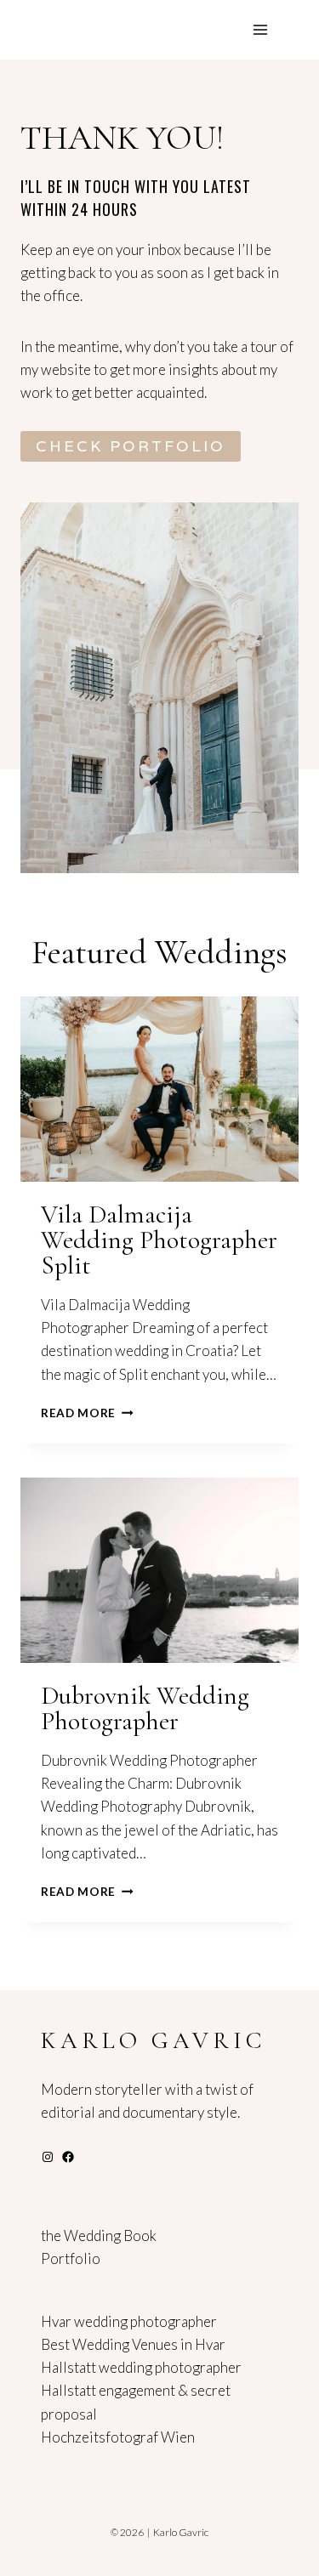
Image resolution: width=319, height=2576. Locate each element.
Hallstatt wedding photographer (141, 2367)
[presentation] (159, 1089)
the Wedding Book (99, 2236)
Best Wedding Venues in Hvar (133, 2344)
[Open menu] (260, 29)
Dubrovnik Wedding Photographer (145, 1708)
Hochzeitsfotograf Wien (118, 2437)
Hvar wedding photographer (129, 2321)
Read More (84, 1413)
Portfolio (71, 2258)
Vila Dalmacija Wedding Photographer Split (159, 1240)
